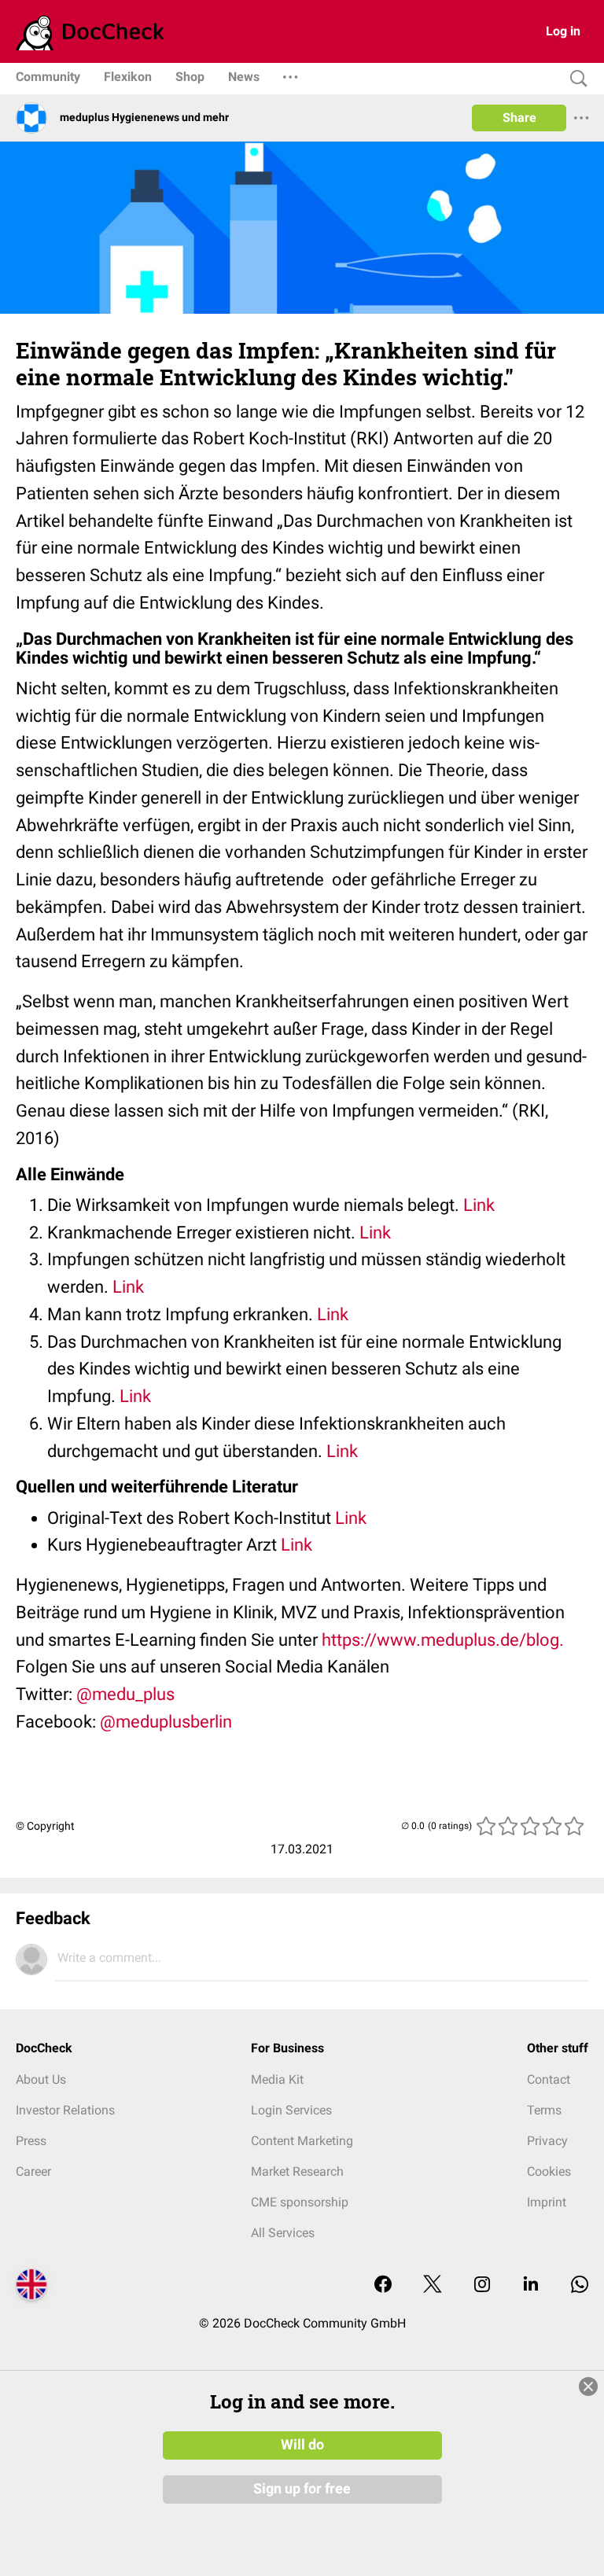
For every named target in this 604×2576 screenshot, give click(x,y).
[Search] (575, 79)
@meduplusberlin (166, 1722)
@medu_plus (125, 1694)
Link (481, 1205)
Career (33, 2171)
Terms (544, 2110)
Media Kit (277, 2079)
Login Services (291, 2110)
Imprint (547, 2202)
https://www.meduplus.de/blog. (443, 1640)
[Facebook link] (383, 2285)
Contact (549, 2079)
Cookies (549, 2171)
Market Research (297, 2171)
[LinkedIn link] (531, 2285)
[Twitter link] (433, 2285)
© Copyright (45, 1826)
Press (31, 2141)
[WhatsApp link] (580, 2285)
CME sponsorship (300, 2202)
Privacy (547, 2141)
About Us (41, 2079)
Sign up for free (302, 2489)
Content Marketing (302, 2141)
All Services (283, 2233)
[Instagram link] (482, 2285)
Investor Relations (65, 2110)
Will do (302, 2445)
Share (519, 118)
